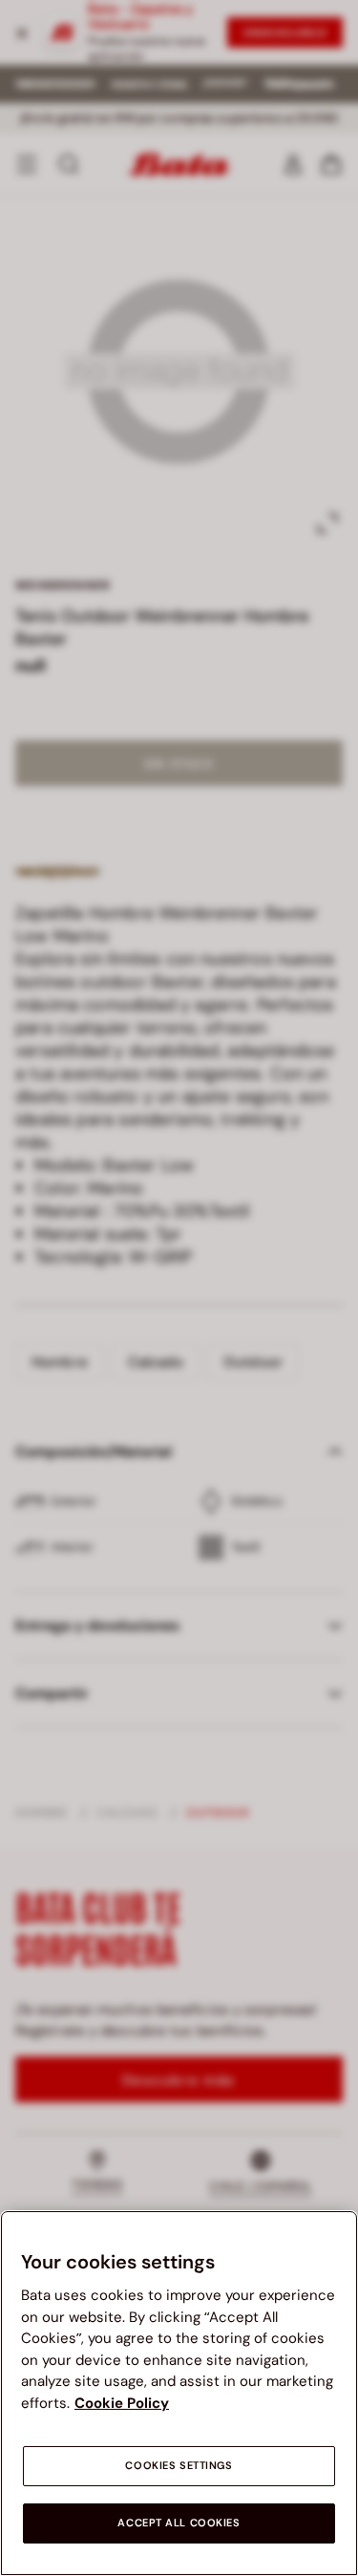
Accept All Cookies (179, 2523)
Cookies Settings (179, 2466)
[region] (179, 2393)
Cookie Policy (122, 2403)
